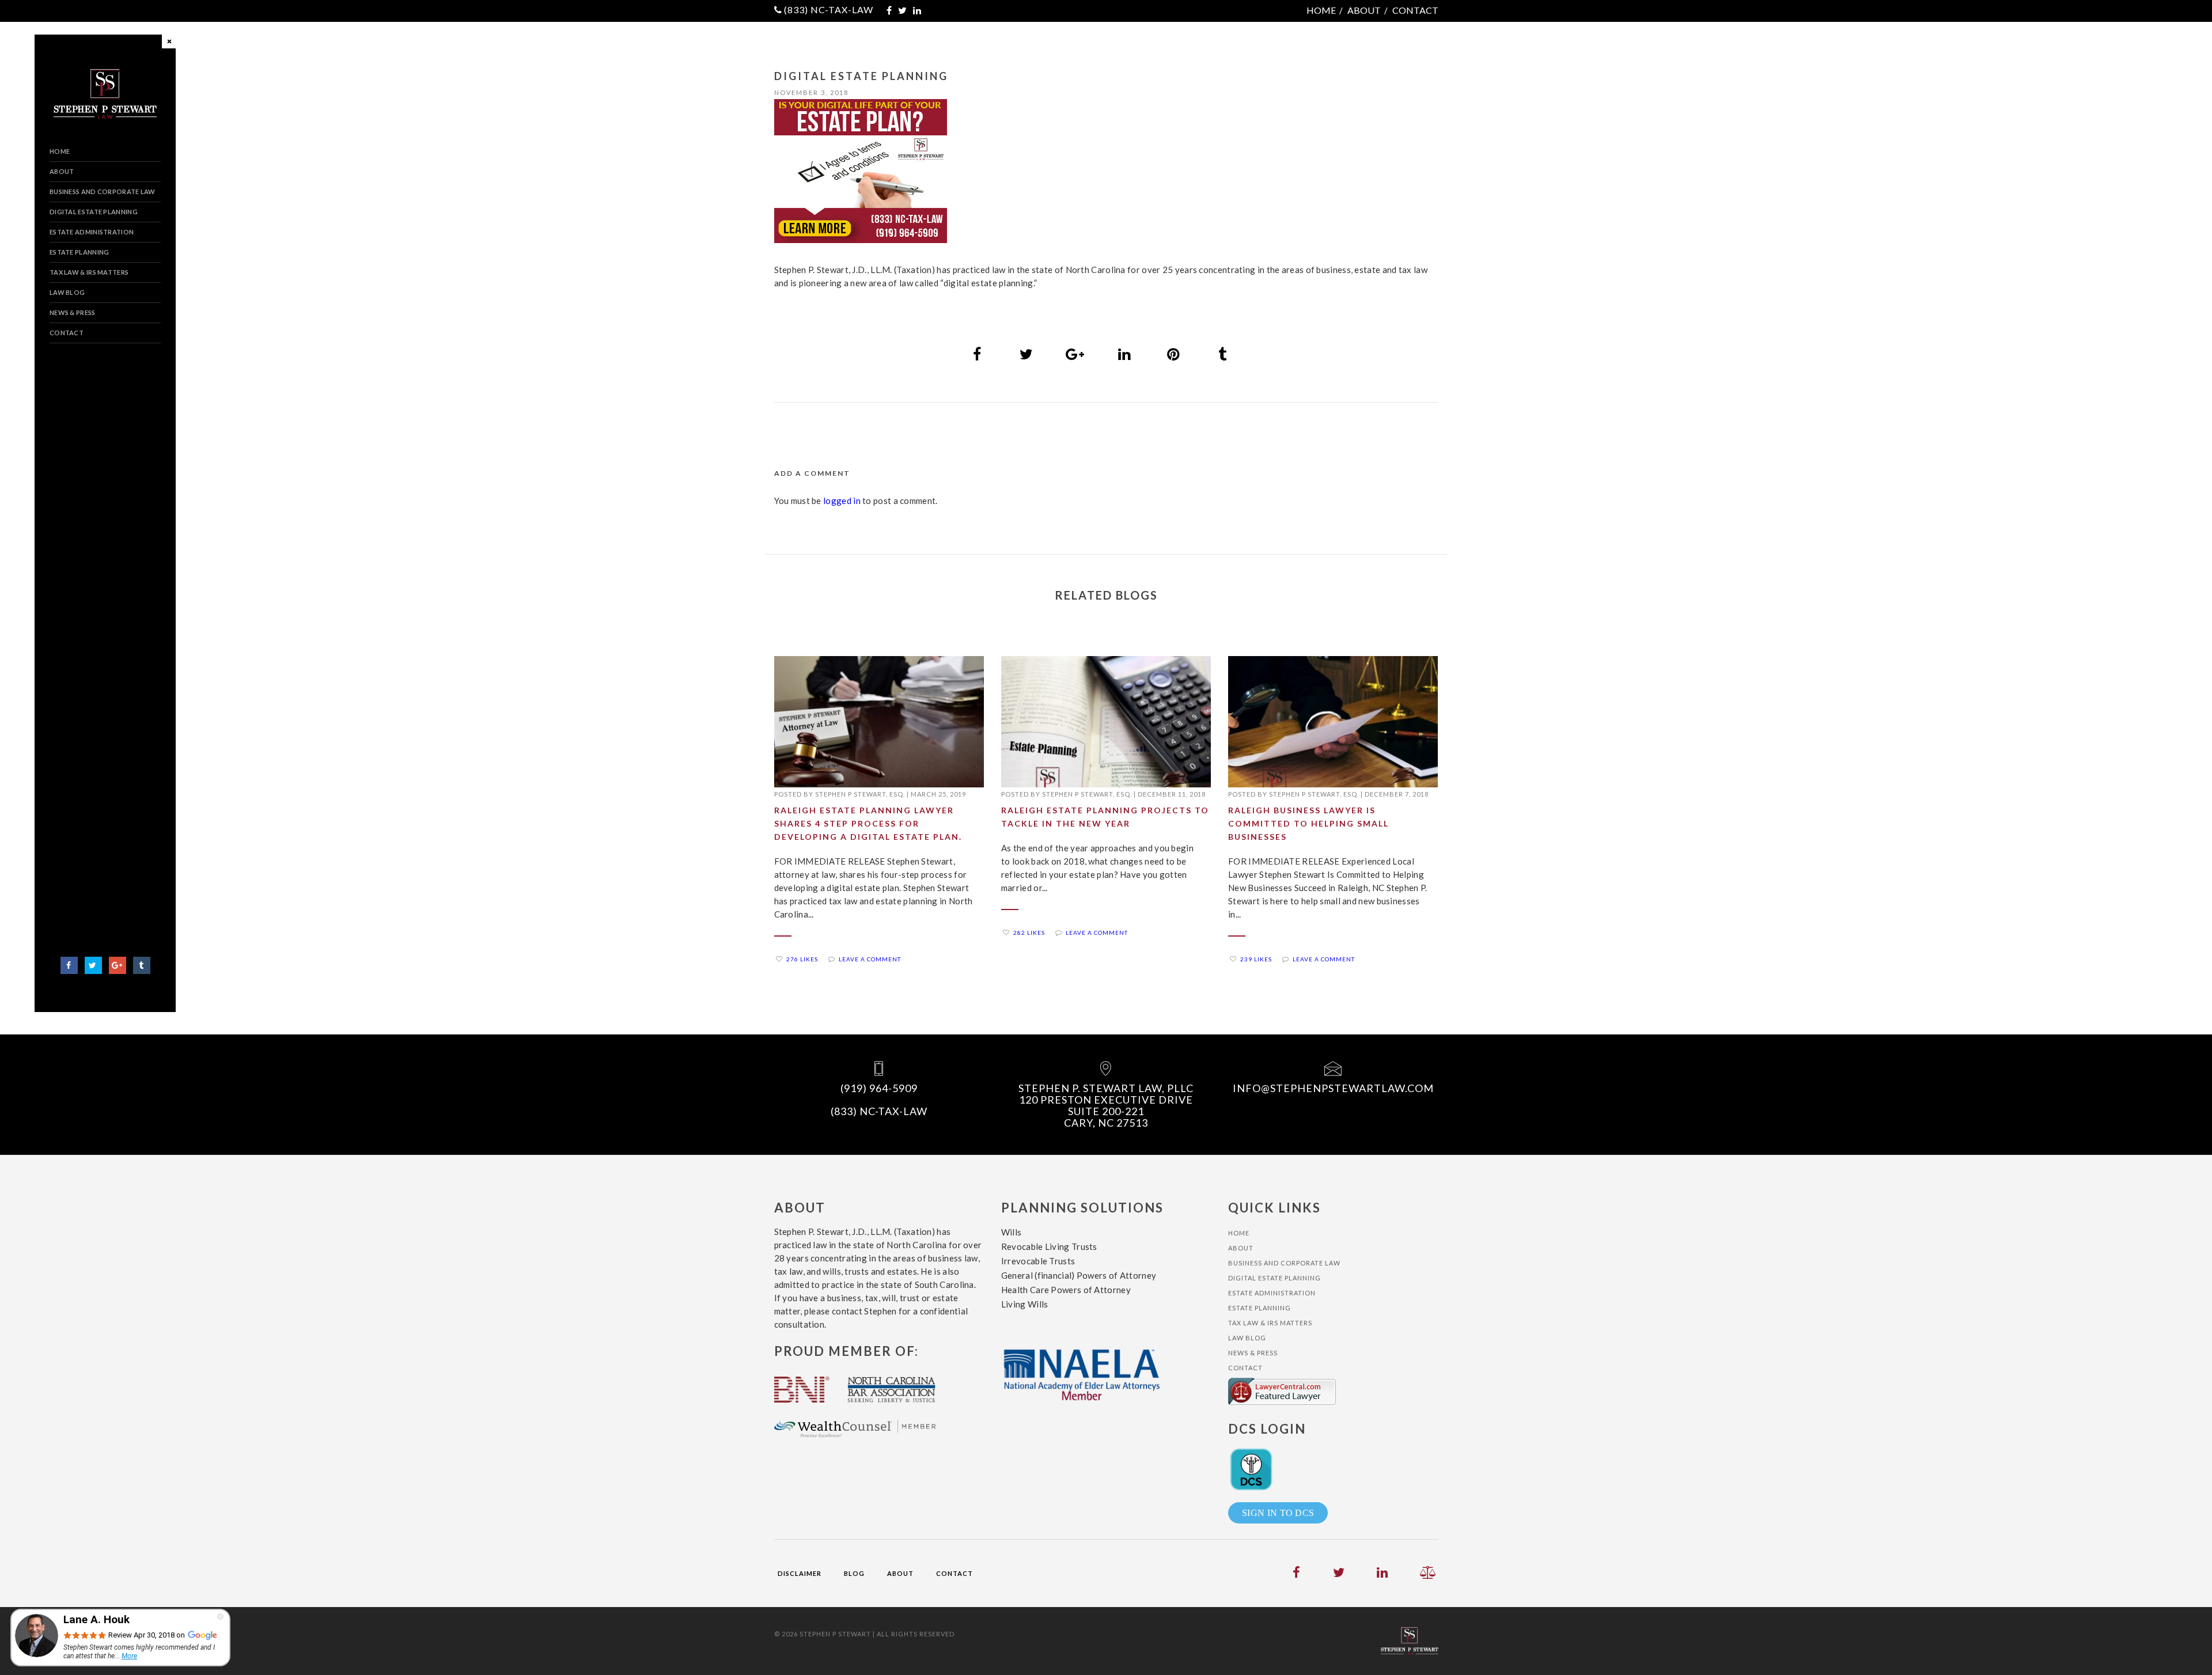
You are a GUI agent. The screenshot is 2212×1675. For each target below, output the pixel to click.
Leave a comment (870, 959)
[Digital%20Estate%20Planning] (978, 354)
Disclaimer (800, 1573)
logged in (842, 501)
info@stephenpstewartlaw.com (1333, 1088)
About (1364, 10)
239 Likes (1256, 959)
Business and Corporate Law (103, 192)
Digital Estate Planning (94, 212)
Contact (1415, 10)
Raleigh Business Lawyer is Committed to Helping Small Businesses (1308, 823)
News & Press (73, 312)
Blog (854, 1573)
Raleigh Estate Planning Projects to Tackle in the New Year (1105, 817)
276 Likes (802, 959)
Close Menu (171, 43)
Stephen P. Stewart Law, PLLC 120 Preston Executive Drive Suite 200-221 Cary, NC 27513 (1106, 1105)
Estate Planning (79, 252)
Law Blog (67, 292)
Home (1321, 10)
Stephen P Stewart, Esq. (860, 794)
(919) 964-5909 (879, 1088)
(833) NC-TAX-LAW (829, 10)
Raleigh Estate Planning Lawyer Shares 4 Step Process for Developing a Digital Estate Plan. (868, 823)
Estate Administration (92, 232)
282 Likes (1029, 933)
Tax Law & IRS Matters (89, 272)
